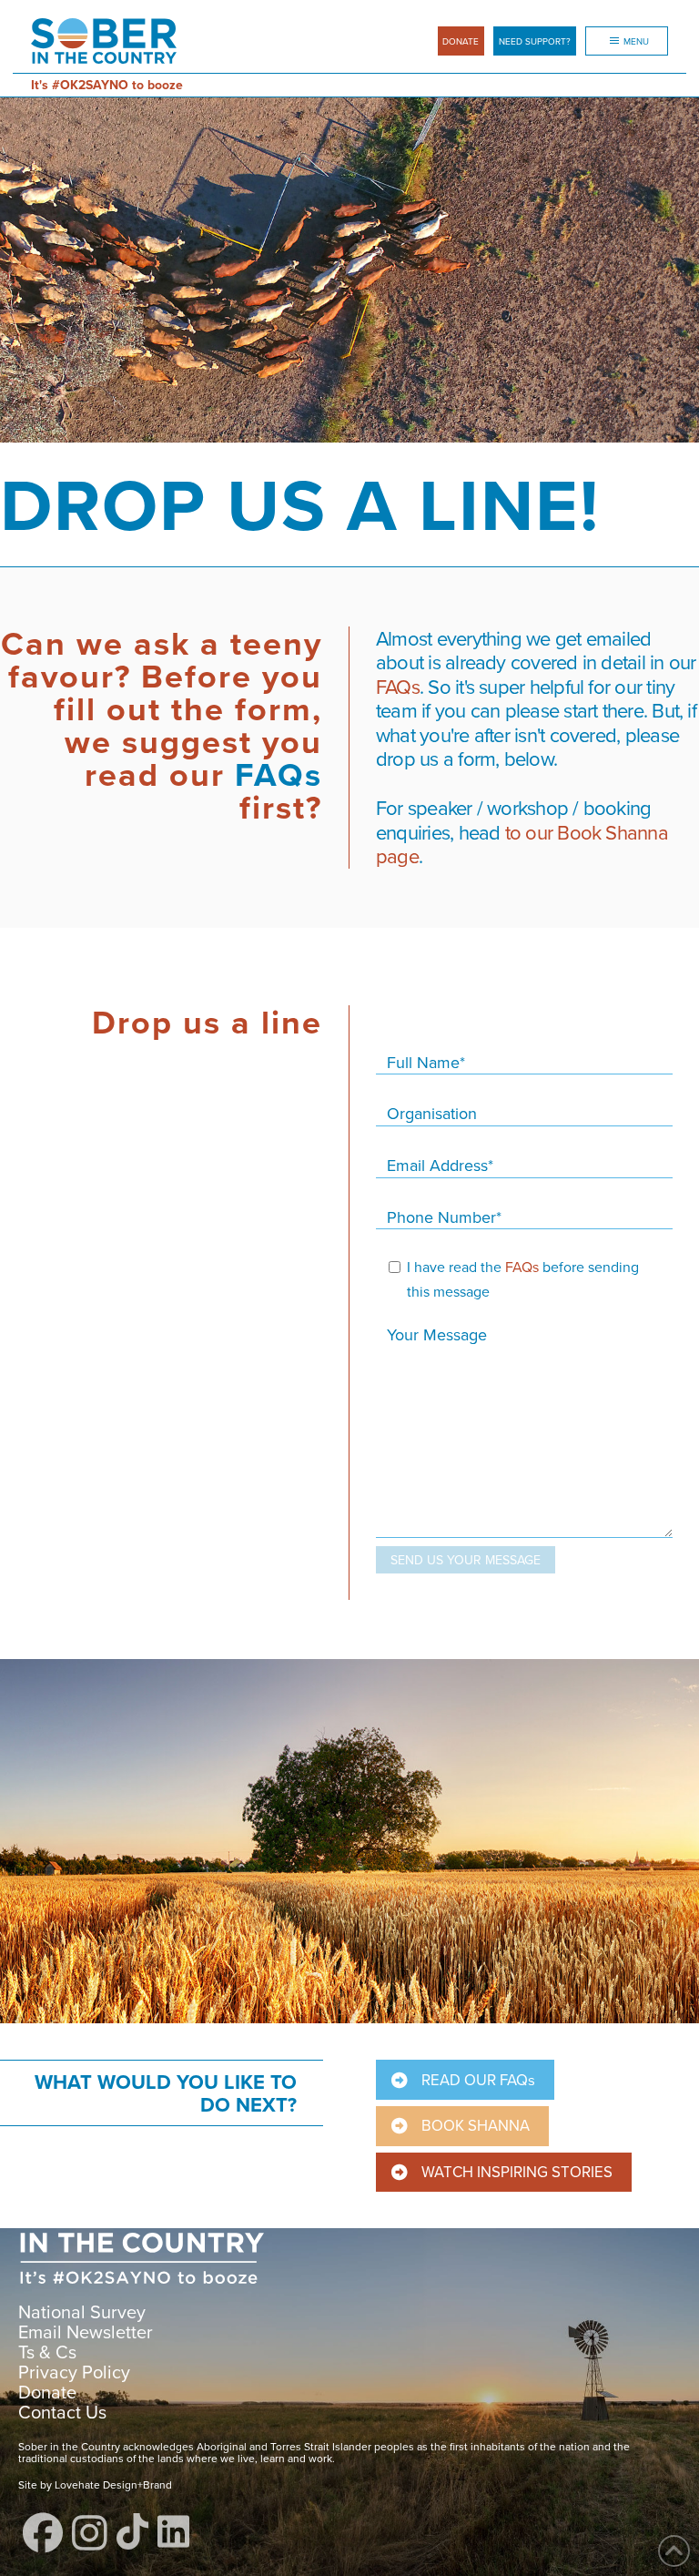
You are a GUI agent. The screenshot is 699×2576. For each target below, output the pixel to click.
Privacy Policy (74, 2372)
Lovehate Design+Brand (112, 2484)
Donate (47, 2392)
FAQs (274, 774)
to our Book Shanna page (522, 844)
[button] (535, 41)
